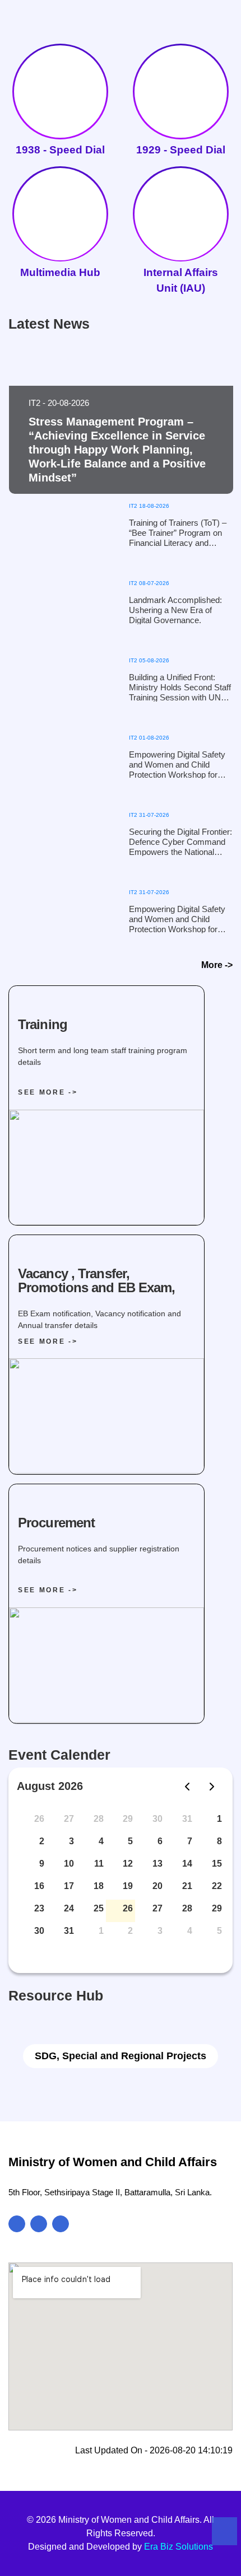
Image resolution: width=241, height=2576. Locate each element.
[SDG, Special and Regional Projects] (121, 2033)
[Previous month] (187, 1787)
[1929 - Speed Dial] (181, 85)
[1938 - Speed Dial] (60, 85)
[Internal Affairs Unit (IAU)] (181, 207)
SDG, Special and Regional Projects (121, 2056)
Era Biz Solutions (179, 2547)
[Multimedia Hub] (60, 207)
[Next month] (212, 1787)
